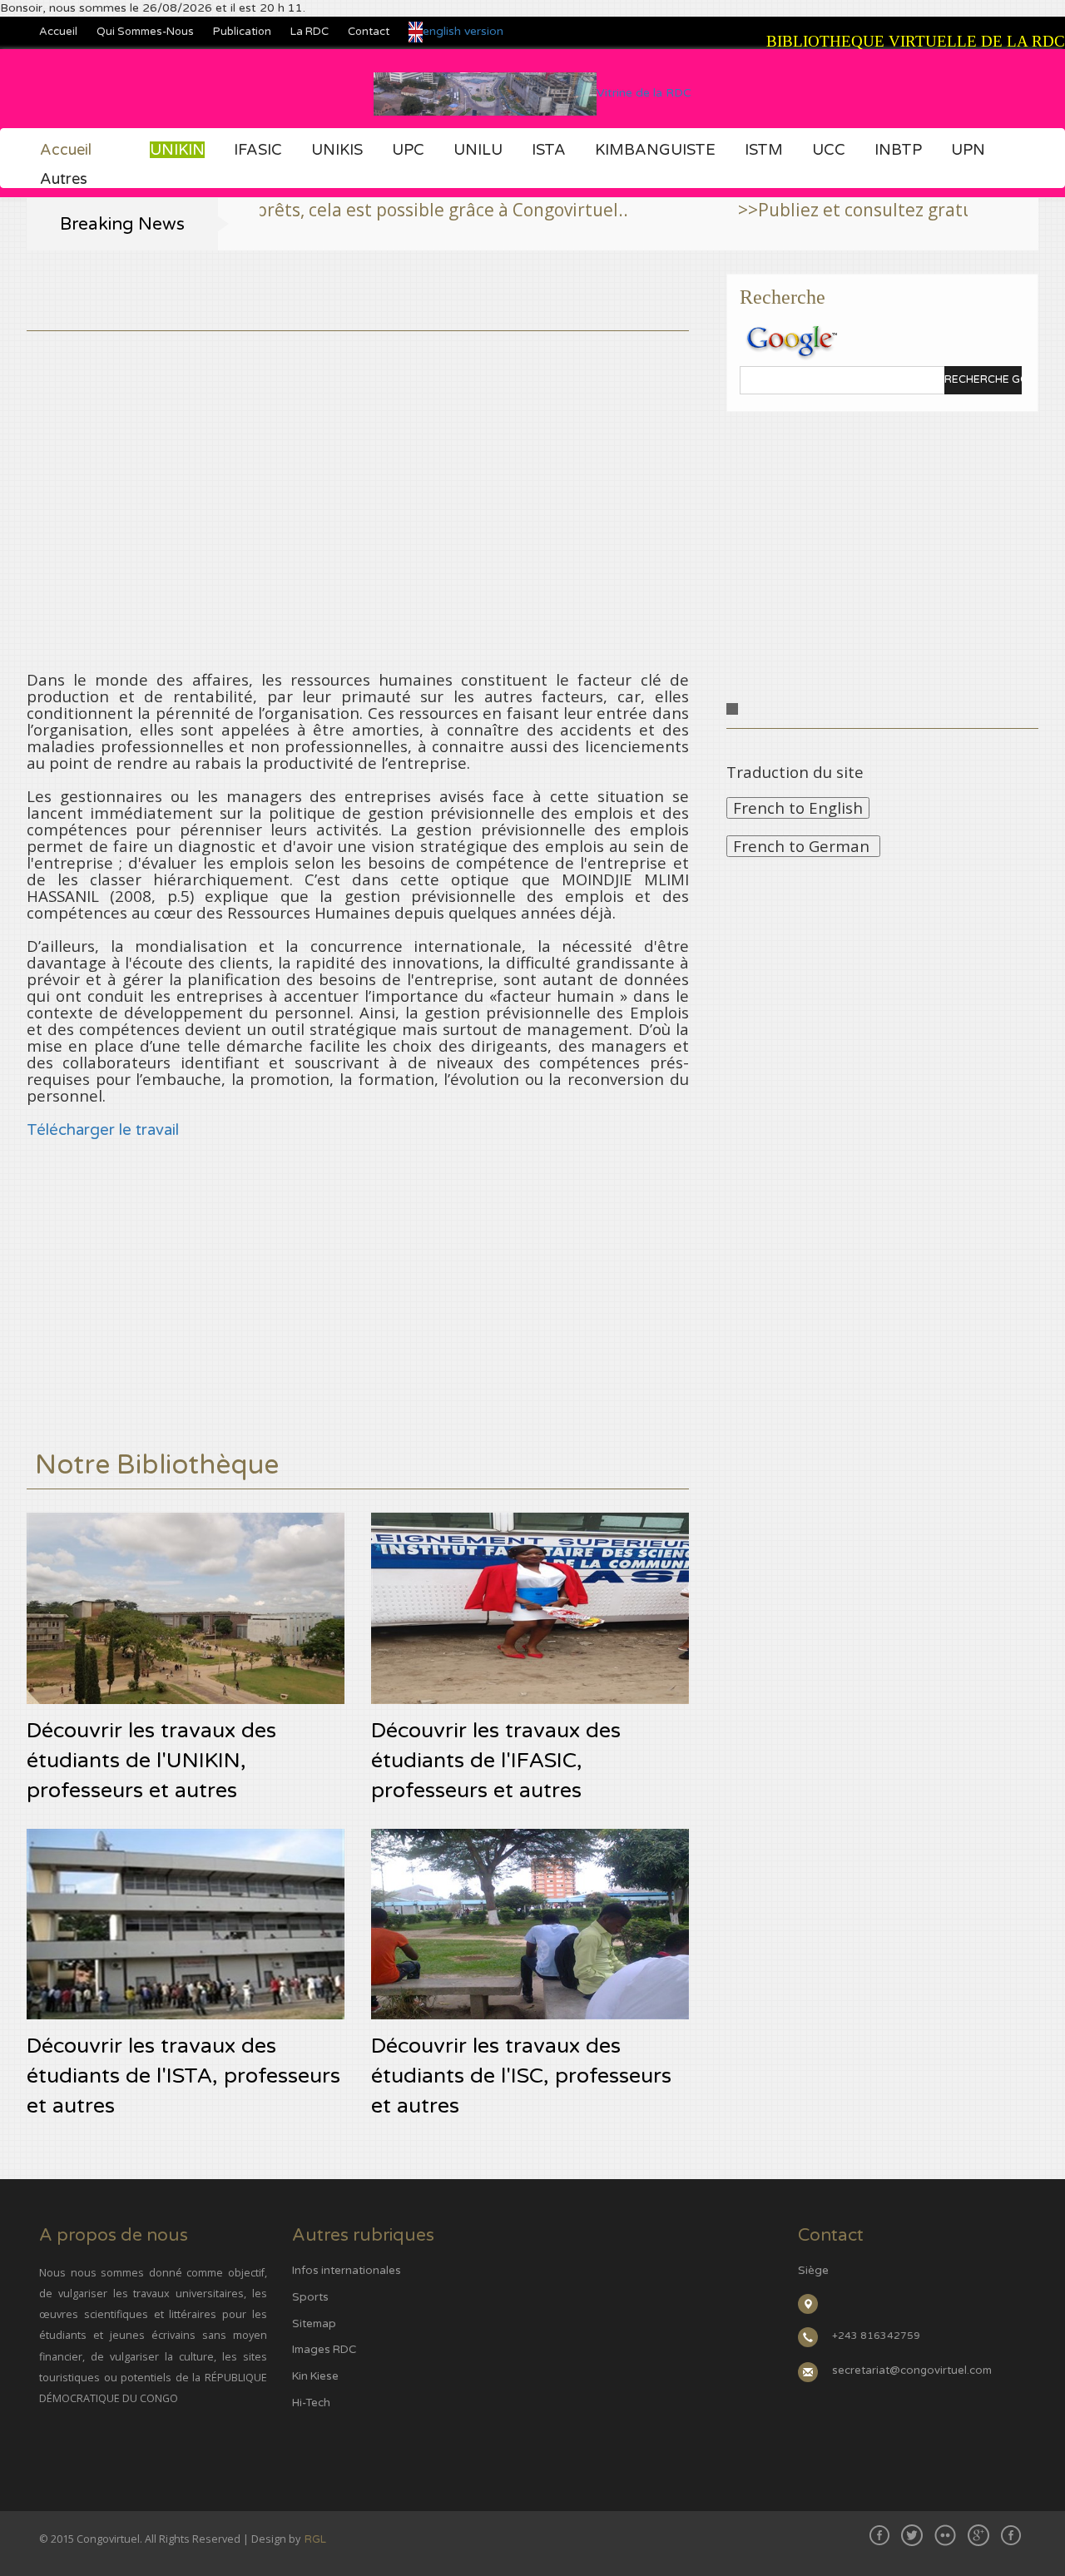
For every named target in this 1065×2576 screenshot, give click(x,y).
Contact (369, 32)
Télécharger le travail (103, 1130)
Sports (310, 2297)
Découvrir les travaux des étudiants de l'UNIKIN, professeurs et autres (151, 1761)
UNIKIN (177, 150)
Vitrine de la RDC (644, 93)
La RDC (310, 32)
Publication (242, 32)
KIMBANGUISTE (655, 150)
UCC (829, 150)
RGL (315, 2539)
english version (463, 31)
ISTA (549, 150)
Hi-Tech (311, 2403)
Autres (64, 179)
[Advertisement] (358, 448)
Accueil (58, 32)
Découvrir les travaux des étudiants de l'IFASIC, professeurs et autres (496, 1761)
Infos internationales (347, 2271)
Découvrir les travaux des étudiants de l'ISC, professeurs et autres (521, 2076)
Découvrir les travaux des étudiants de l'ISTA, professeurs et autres (183, 2076)
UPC (408, 150)
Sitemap (314, 2324)
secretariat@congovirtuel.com (912, 2370)
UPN (968, 150)
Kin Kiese (315, 2376)
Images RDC (324, 2350)
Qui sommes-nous (145, 32)
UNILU (478, 150)
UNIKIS (337, 150)
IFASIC (258, 150)
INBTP (898, 150)
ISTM (764, 150)
